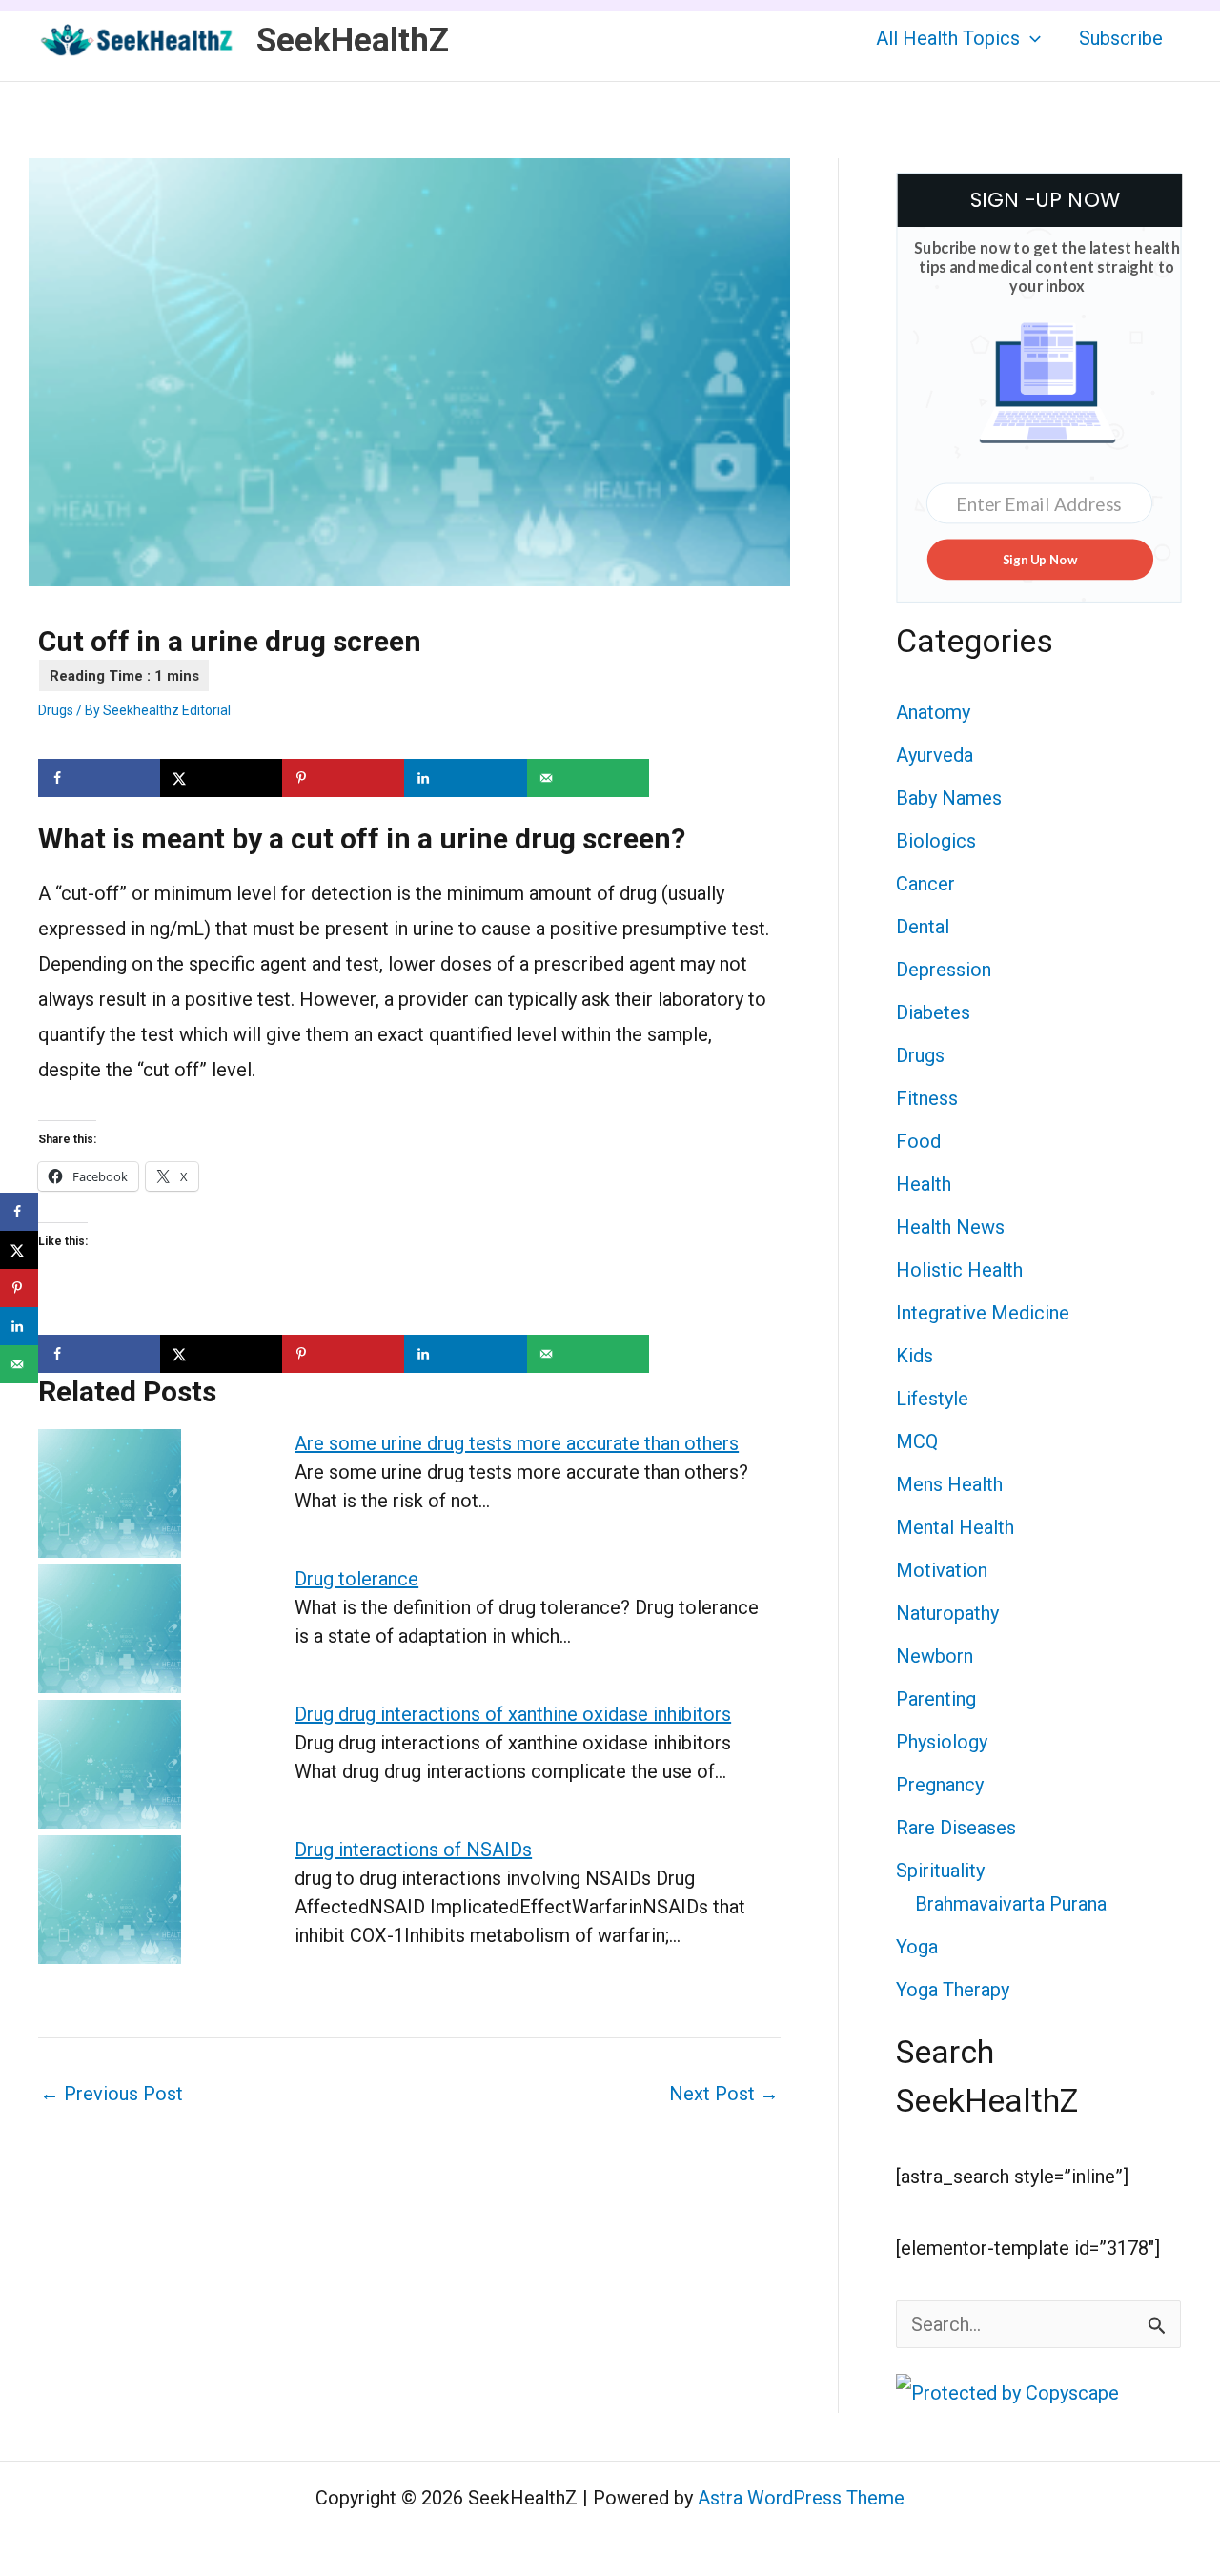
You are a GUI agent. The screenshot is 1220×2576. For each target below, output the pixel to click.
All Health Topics (948, 38)
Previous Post (112, 2094)
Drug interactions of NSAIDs (413, 1850)
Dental (923, 927)
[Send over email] (588, 778)
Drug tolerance (356, 1579)
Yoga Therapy (953, 1990)
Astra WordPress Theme (801, 2498)
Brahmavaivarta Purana (1011, 1904)
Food (918, 1141)
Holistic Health (959, 1270)
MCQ (917, 1441)
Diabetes (933, 1012)
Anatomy (933, 712)
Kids (915, 1356)
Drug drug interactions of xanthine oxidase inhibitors (513, 1714)
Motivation (942, 1570)
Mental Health (955, 1527)
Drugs (56, 710)
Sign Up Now (1039, 559)
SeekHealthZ (353, 41)
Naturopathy (947, 1613)
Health (924, 1184)
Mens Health (949, 1484)
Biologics (936, 841)
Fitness (927, 1098)
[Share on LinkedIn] (465, 778)
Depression (944, 970)
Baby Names (949, 798)
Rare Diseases (956, 1828)
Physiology (942, 1742)
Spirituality (940, 1871)
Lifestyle (932, 1399)
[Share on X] (221, 778)
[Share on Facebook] (99, 778)
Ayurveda (935, 755)
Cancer (925, 884)
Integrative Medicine (983, 1313)
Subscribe (1121, 38)
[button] (1030, 38)
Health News (950, 1227)
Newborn (935, 1656)
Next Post (724, 2094)
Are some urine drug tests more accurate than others (517, 1443)
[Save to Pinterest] (343, 778)
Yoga (917, 1947)
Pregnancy (940, 1785)
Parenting (936, 1699)
